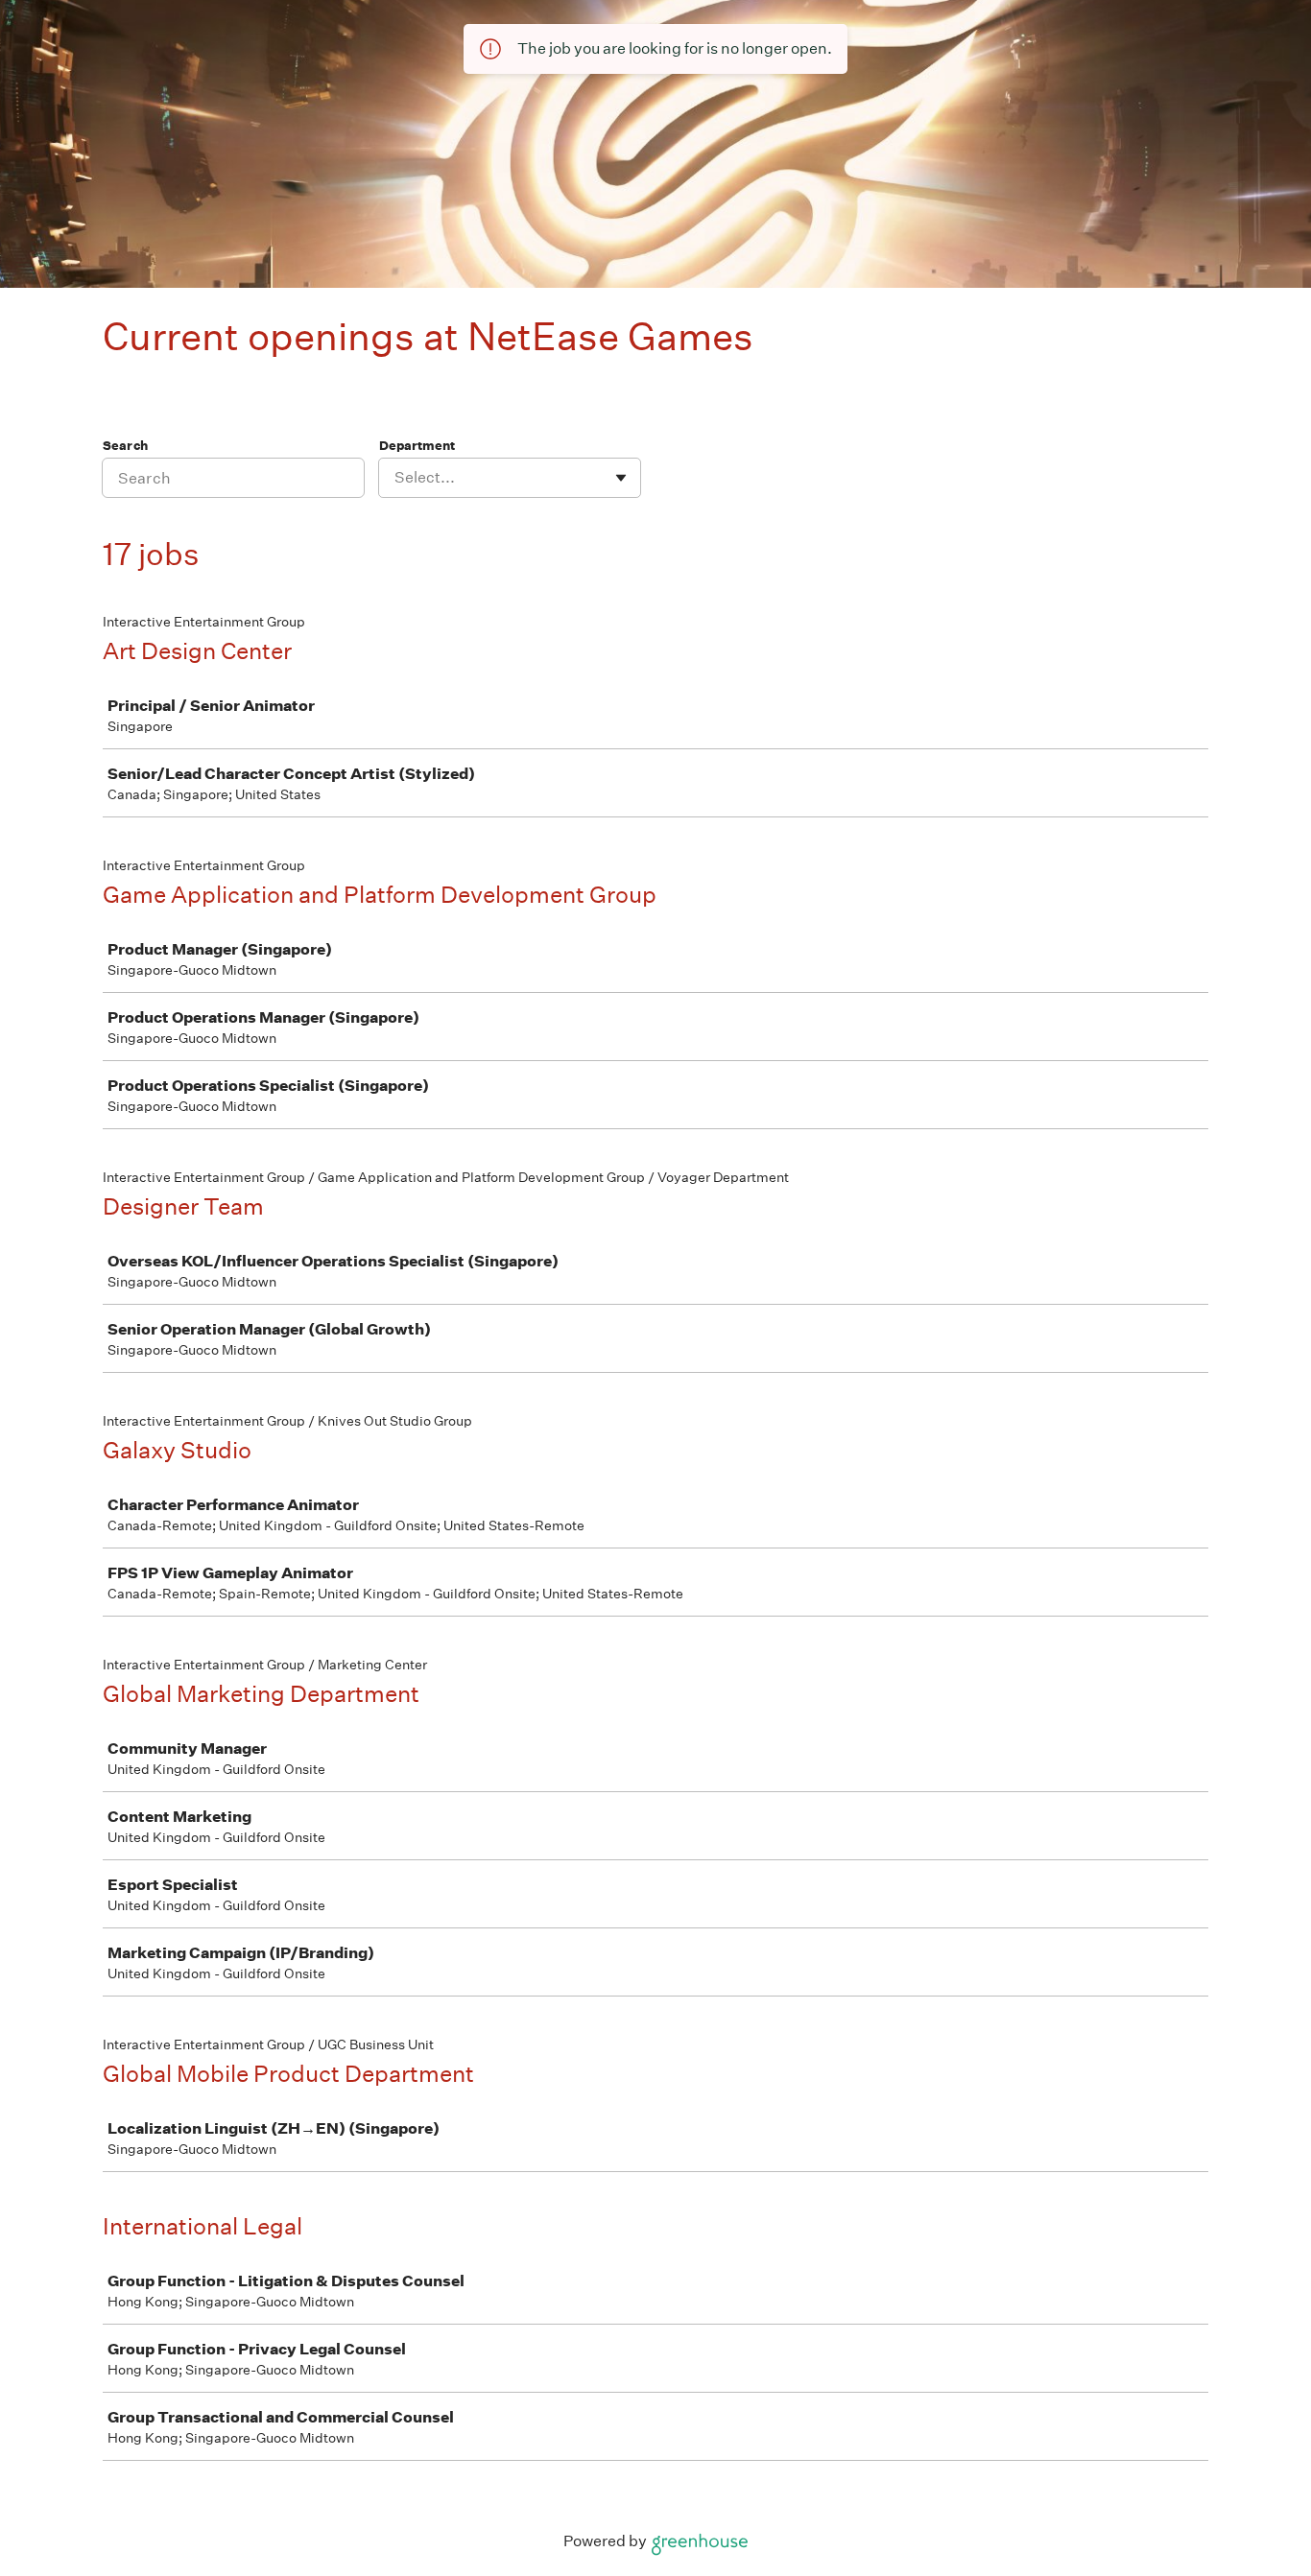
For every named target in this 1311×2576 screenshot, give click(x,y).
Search (125, 446)
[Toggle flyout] (621, 478)
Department (417, 446)
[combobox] (396, 478)
